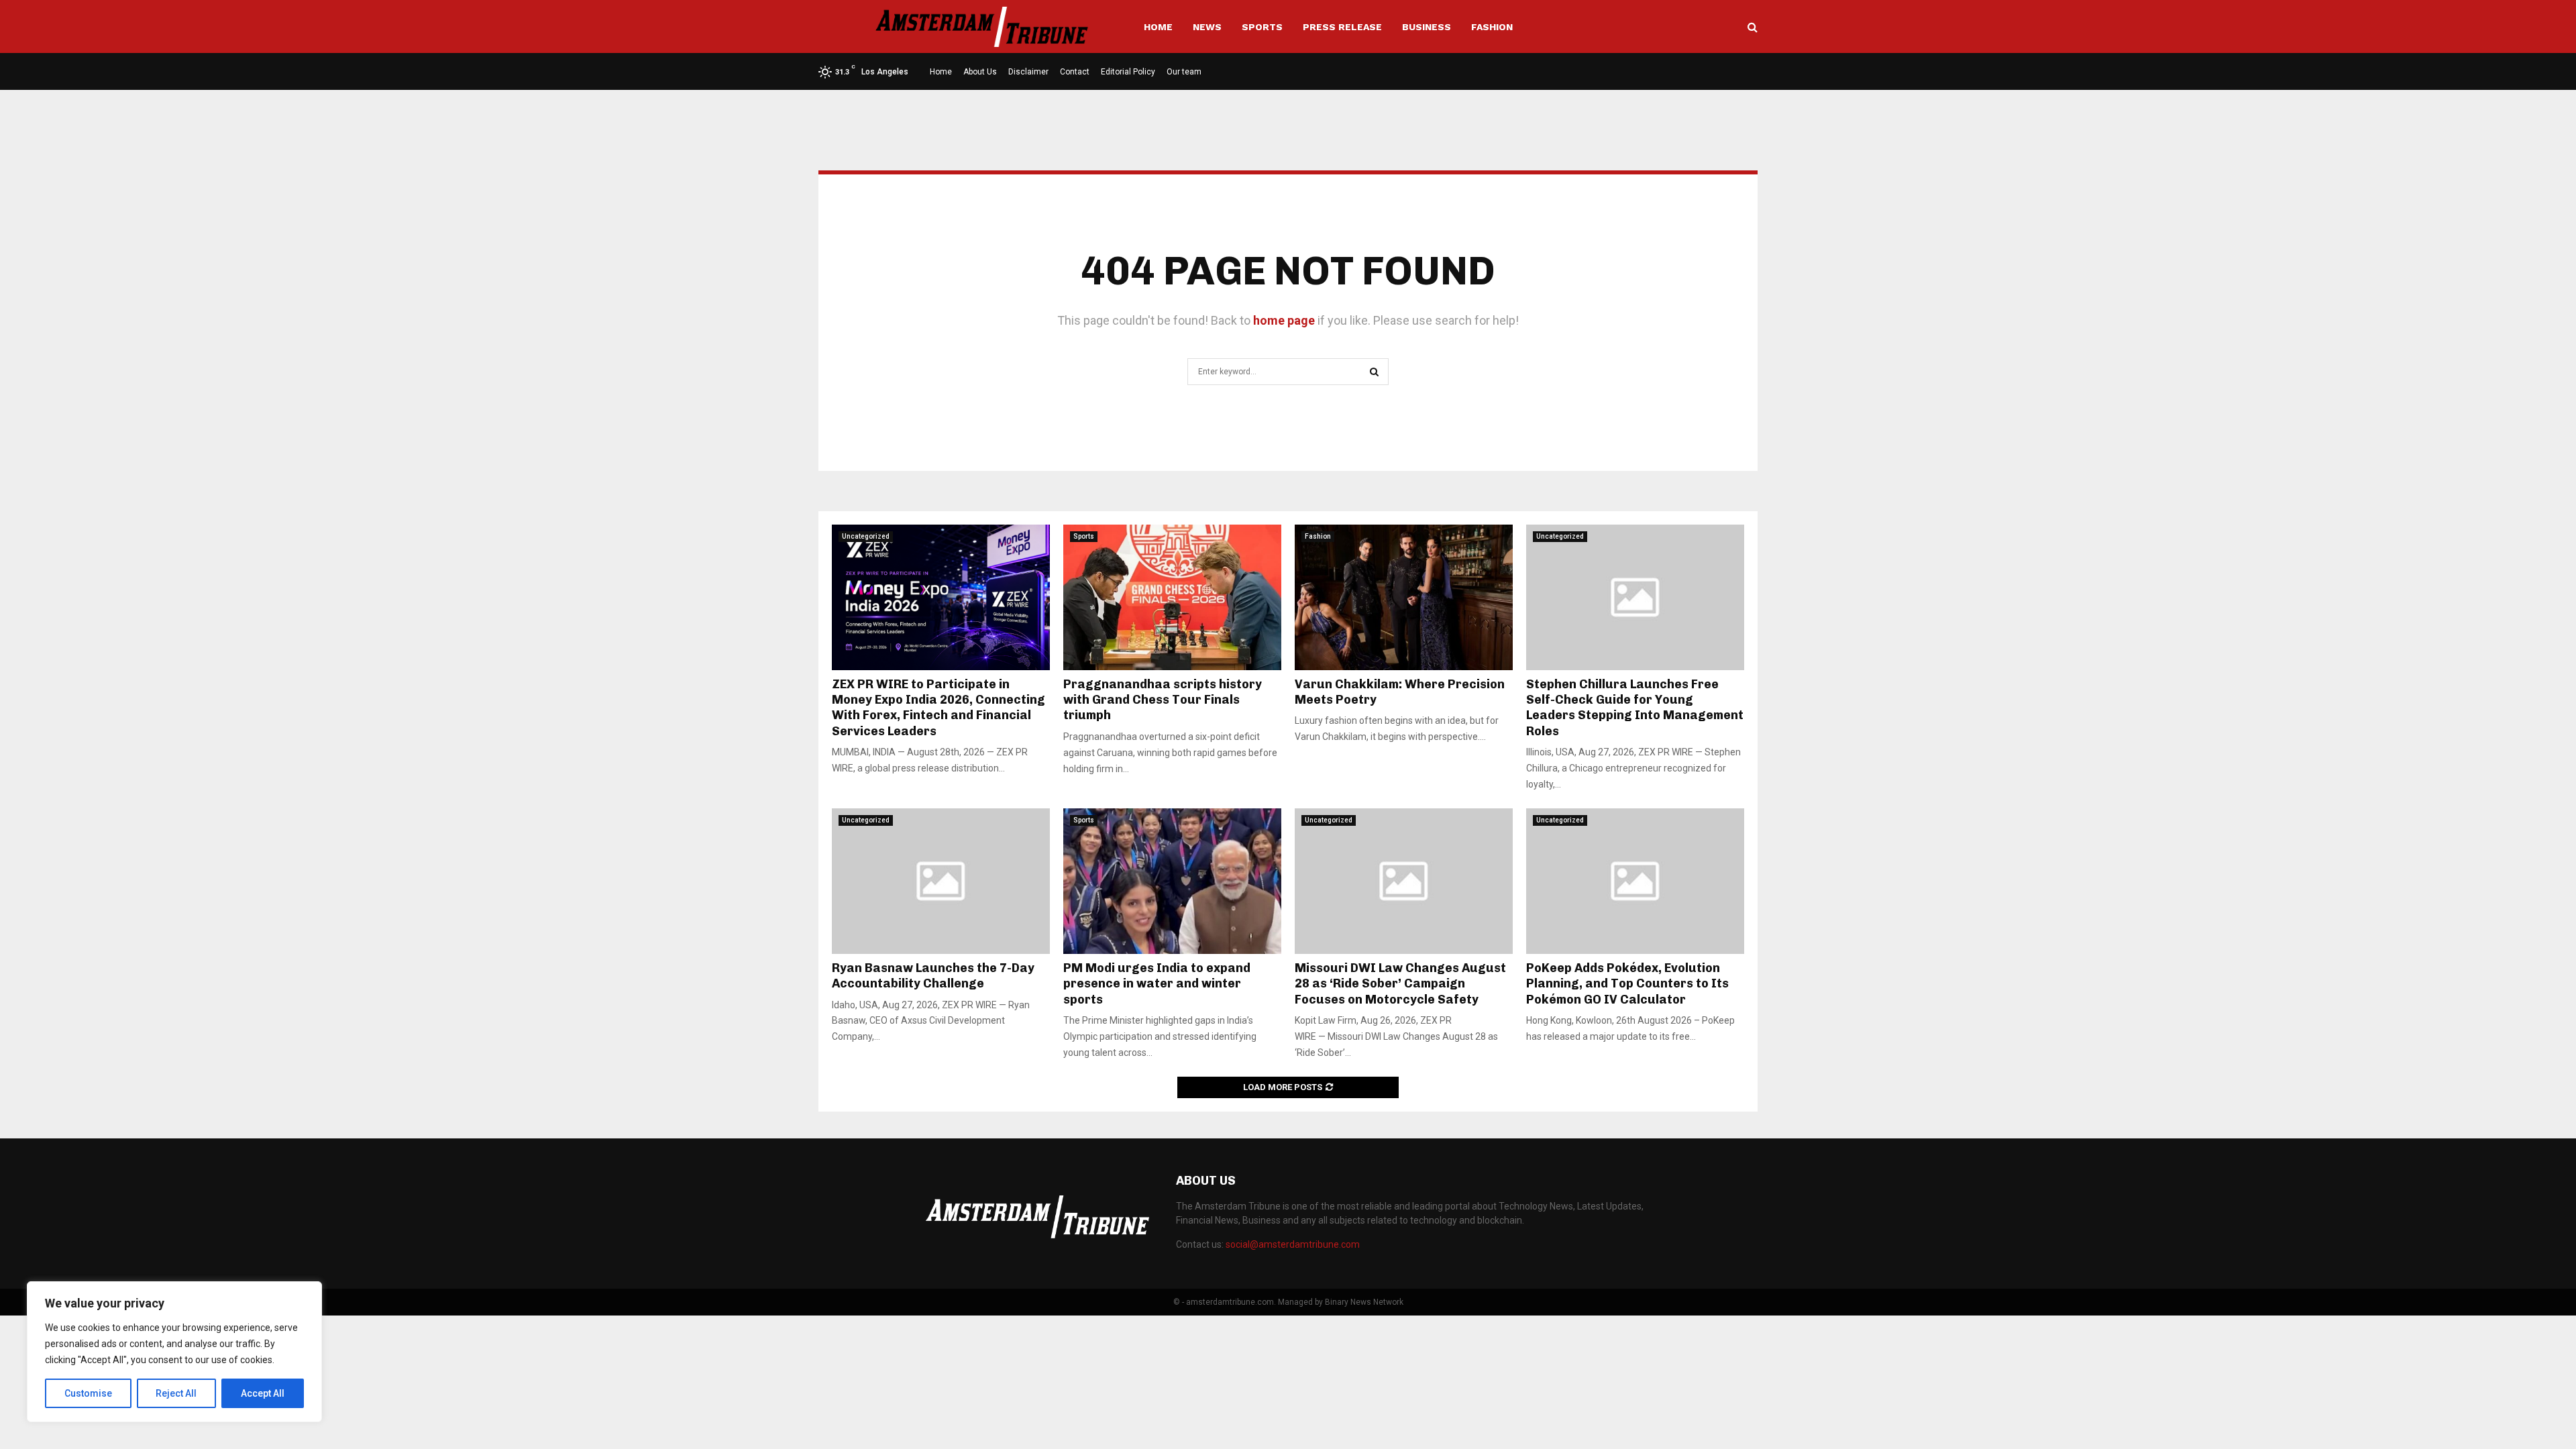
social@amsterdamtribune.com (1293, 1244)
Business (1427, 27)
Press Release (1342, 27)
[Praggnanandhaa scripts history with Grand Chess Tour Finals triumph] (1172, 597)
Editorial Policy (1128, 72)
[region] (174, 1352)
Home (1158, 27)
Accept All (263, 1393)
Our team (1184, 72)
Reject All (176, 1393)
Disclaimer (1028, 72)
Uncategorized (866, 536)
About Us (980, 72)
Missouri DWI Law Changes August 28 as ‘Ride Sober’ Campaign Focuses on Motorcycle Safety (1400, 984)
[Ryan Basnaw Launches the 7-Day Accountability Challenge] (941, 881)
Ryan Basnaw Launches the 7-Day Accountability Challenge (933, 976)
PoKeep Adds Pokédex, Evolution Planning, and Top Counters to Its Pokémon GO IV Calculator (1627, 984)
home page (1284, 320)
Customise (88, 1393)
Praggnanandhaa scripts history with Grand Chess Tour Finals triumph (1163, 700)
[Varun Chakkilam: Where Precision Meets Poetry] (1404, 597)
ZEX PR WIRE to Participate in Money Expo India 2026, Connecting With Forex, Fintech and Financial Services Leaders (938, 708)
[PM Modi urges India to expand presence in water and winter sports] (1172, 881)
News (1207, 27)
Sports (1262, 27)
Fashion (1492, 27)
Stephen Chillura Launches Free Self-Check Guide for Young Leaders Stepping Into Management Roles (1635, 708)
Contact (1075, 72)
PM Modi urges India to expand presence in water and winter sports (1157, 984)
